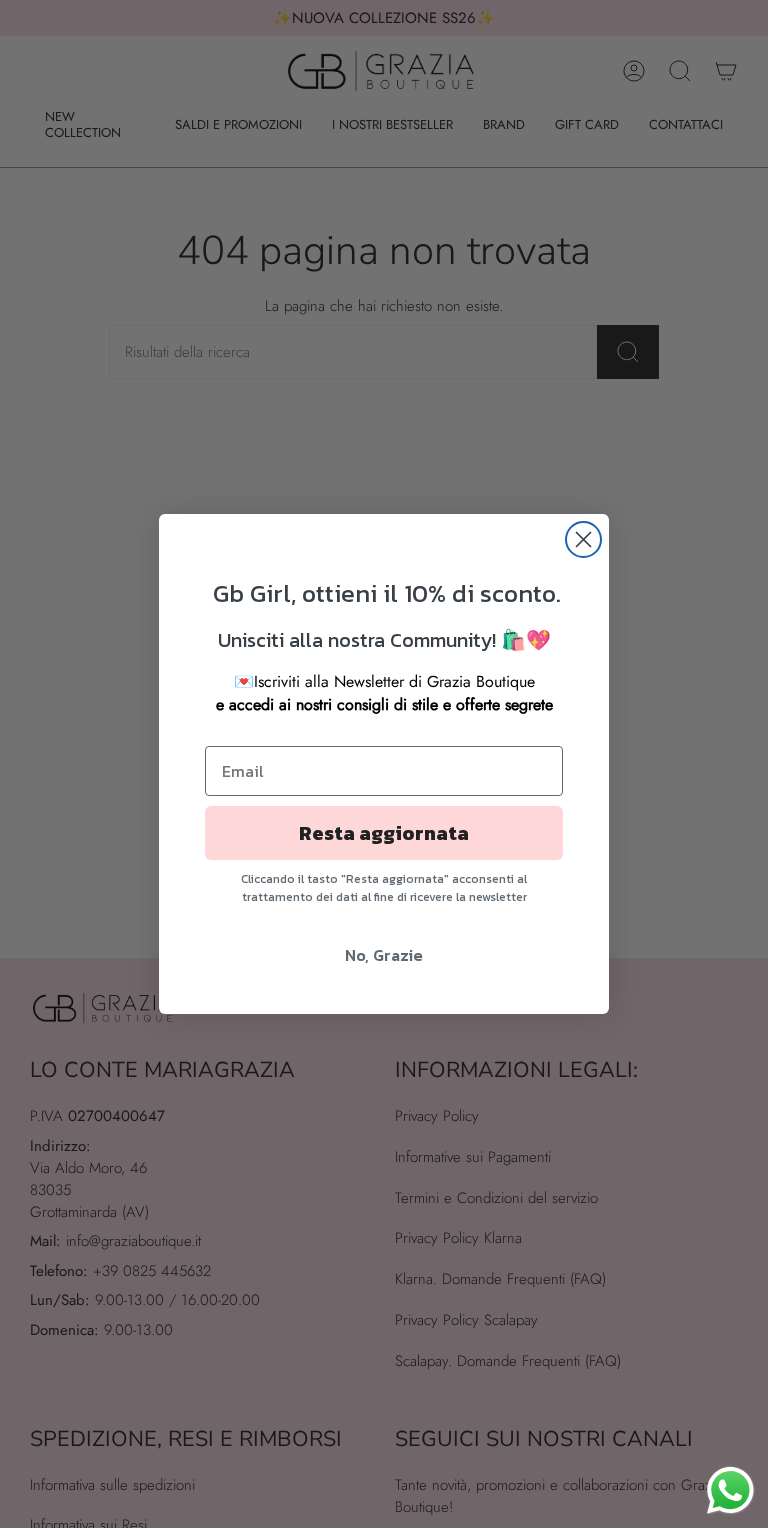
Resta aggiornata (384, 833)
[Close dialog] (583, 539)
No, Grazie (384, 955)
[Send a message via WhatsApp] (730, 1490)
